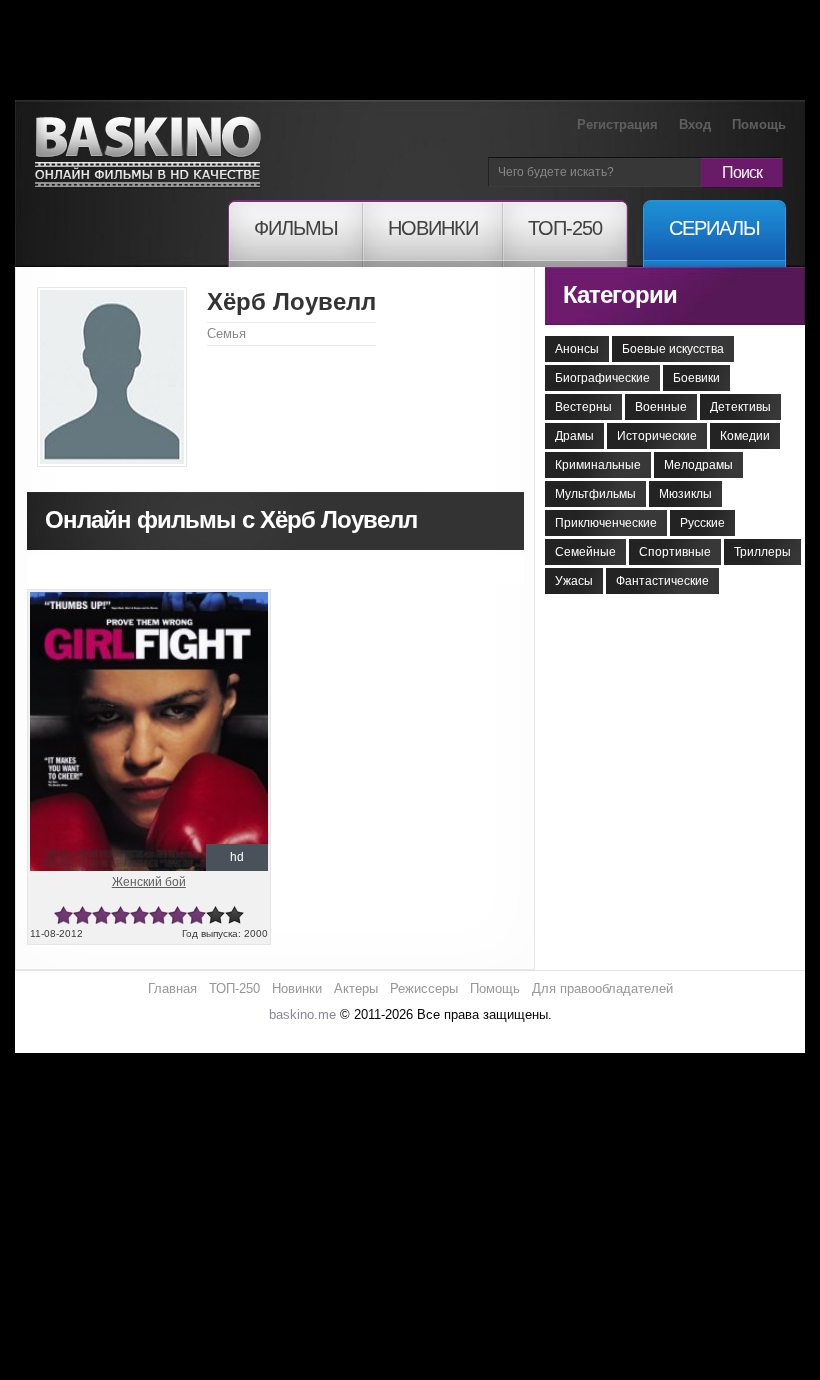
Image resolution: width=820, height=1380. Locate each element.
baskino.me (302, 1014)
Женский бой (149, 882)
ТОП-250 (234, 988)
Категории (620, 294)
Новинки (297, 988)
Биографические (602, 378)
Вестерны (583, 407)
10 (234, 915)
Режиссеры (424, 988)
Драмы (574, 436)
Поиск (742, 172)
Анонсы (577, 349)
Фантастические (662, 581)
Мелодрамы (698, 465)
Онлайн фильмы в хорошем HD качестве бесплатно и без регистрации (148, 152)
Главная (172, 988)
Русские (702, 523)
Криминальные (598, 465)
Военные (661, 407)
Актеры (356, 988)
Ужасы (574, 581)
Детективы (740, 407)
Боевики (696, 378)
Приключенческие (606, 523)
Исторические (657, 436)
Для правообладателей (602, 988)
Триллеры (762, 552)
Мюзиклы (685, 494)
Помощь (759, 124)
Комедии (745, 436)
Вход (695, 124)
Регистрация (617, 124)
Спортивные (675, 552)
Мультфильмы (595, 494)
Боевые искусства (673, 349)
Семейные (585, 552)
